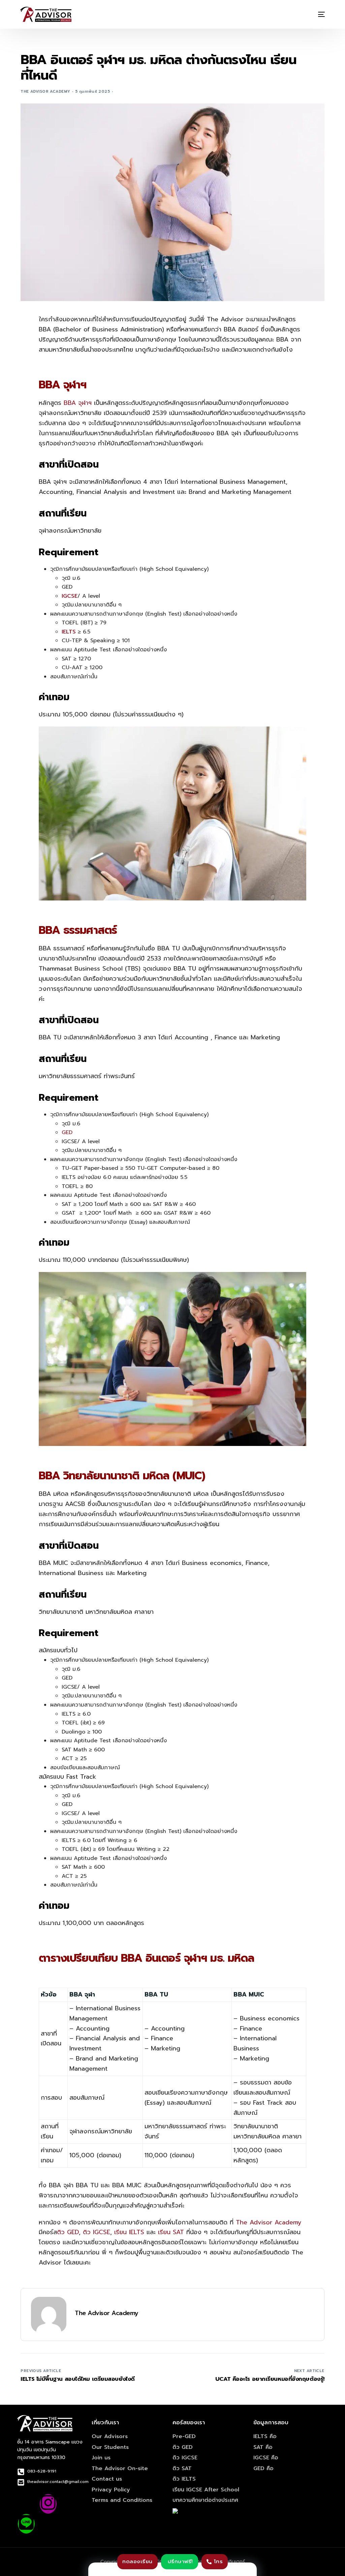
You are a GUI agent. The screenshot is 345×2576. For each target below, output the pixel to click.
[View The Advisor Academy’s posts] (49, 2315)
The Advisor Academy (45, 92)
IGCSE (70, 596)
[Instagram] (48, 2504)
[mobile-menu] (317, 14)
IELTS (69, 632)
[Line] (26, 2524)
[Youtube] (70, 2504)
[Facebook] (26, 2504)
